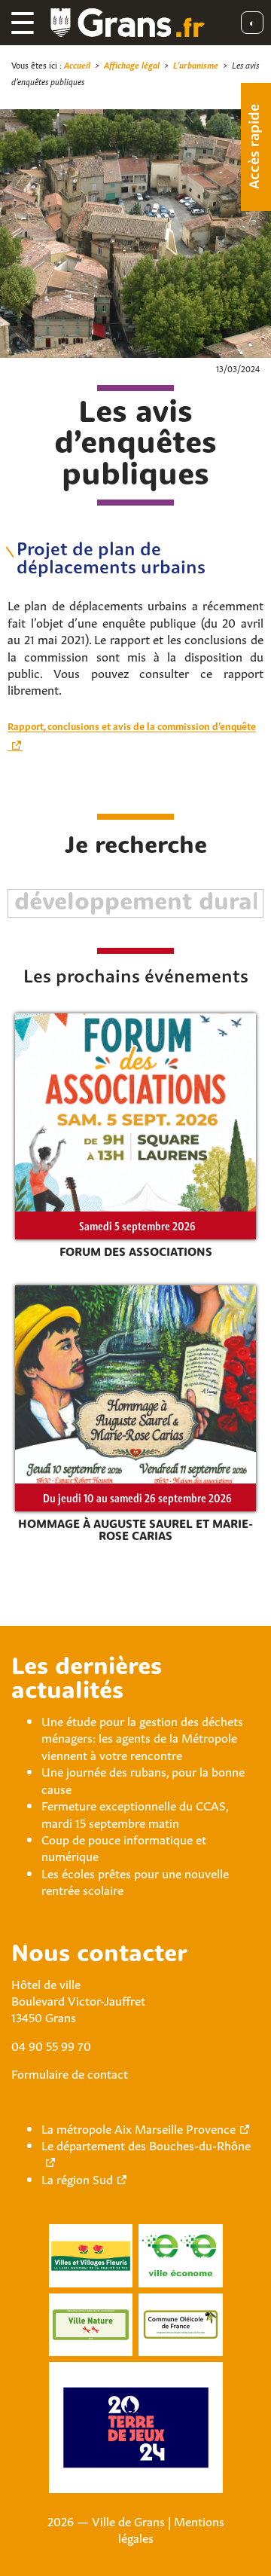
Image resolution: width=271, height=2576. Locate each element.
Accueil (77, 64)
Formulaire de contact (70, 2073)
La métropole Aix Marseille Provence (139, 2128)
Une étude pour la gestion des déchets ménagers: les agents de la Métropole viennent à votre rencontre (142, 1737)
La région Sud (77, 2178)
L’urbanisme (196, 64)
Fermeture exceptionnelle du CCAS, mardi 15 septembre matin (135, 1813)
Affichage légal (132, 64)
